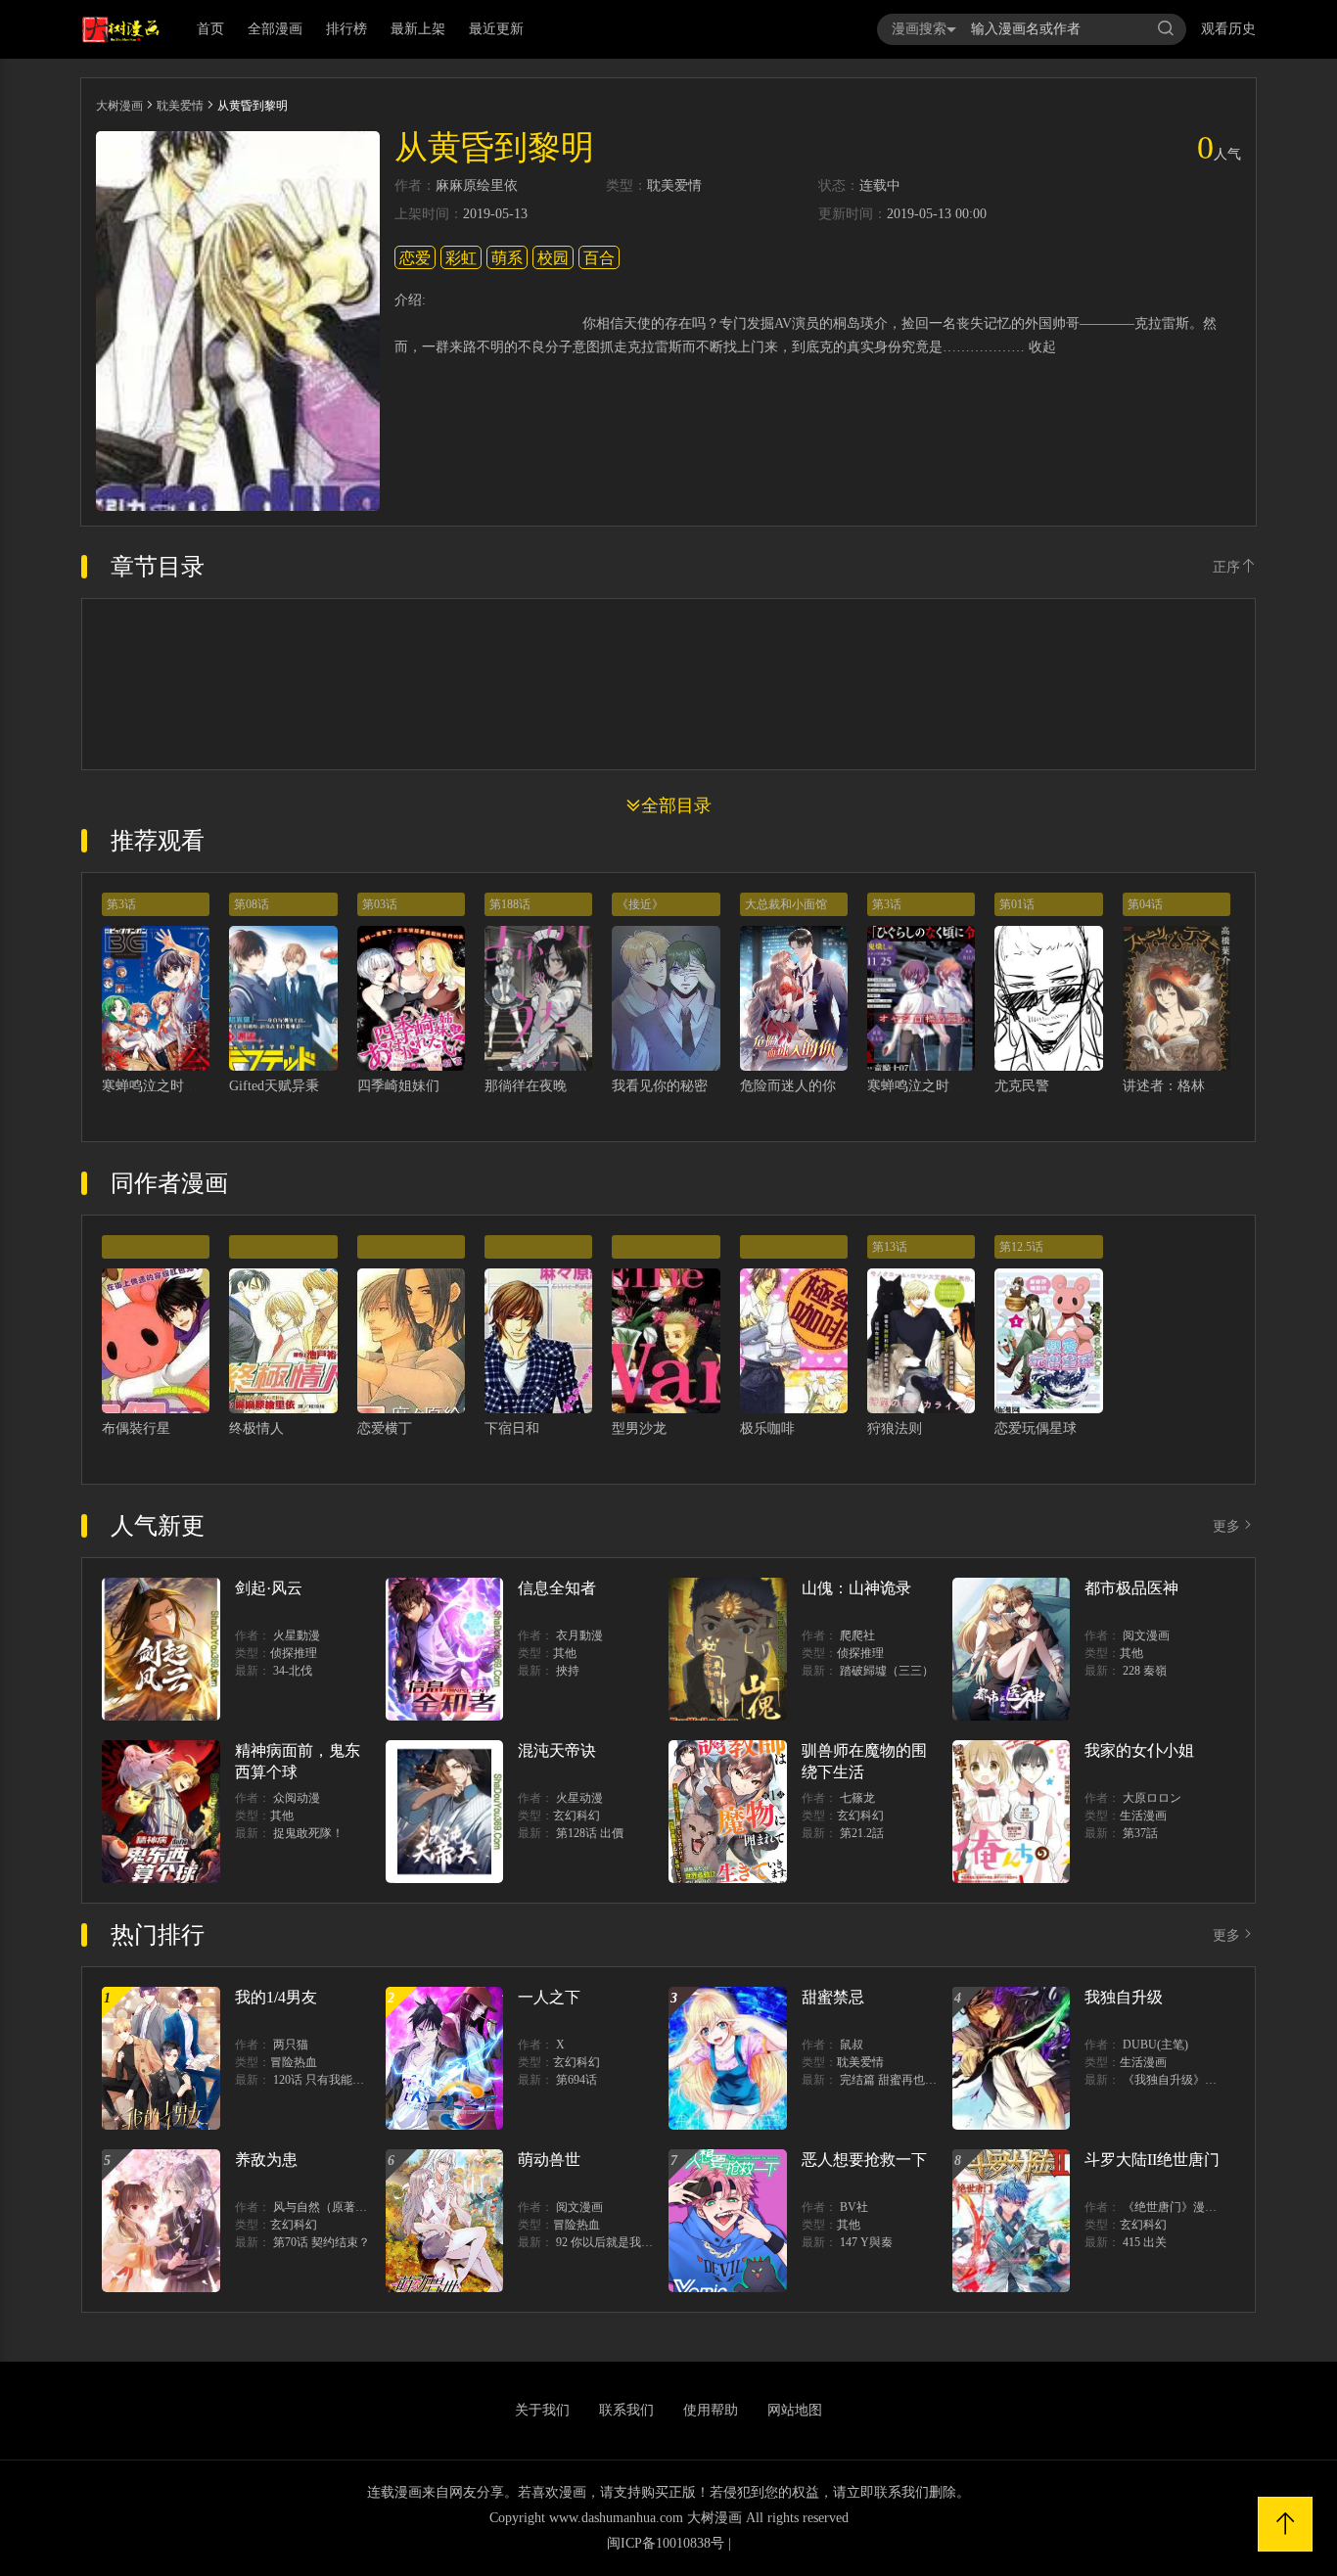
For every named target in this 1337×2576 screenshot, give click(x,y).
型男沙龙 (639, 1428)
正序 (1226, 567)
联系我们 (626, 2410)
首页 (210, 29)
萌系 (507, 258)
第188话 (510, 904)
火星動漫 (297, 1635)
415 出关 (1145, 2242)
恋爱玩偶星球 (1036, 1428)
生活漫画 (1143, 1816)
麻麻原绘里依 (477, 186)
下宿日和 (512, 1428)
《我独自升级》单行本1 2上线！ (1206, 2080)
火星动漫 (579, 1798)
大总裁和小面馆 (786, 904)
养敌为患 (266, 2160)
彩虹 (461, 258)
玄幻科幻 (576, 1816)
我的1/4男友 (276, 1997)
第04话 (1145, 904)
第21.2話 (862, 1833)
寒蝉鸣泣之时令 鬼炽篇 (938, 1086)
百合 (599, 258)
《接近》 (640, 904)
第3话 (121, 904)
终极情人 (256, 1428)
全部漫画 (275, 29)
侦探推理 (294, 1653)
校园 (553, 258)
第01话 (1017, 904)
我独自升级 (1124, 1997)
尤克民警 (1022, 1086)
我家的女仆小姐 (1139, 1750)
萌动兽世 (549, 2160)
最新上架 (418, 29)
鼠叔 (852, 2045)
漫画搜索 (919, 29)
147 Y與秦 (866, 2242)
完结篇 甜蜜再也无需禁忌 (906, 2080)
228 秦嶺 (1145, 1671)
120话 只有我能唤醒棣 (330, 2080)
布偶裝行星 (136, 1428)
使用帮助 (711, 2410)
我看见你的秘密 (660, 1086)
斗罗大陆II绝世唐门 (1152, 2160)
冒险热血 (294, 2062)
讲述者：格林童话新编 (1191, 1086)
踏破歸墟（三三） (887, 1671)
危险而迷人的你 (788, 1086)
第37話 (1140, 1833)
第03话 (380, 904)
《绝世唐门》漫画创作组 (1187, 2207)
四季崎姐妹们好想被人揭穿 (439, 1086)
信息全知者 (557, 1588)
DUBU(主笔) (1155, 2045)
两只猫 (291, 2045)
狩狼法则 (895, 1428)
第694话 (576, 2080)
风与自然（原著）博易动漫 (344, 2207)
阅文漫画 (1146, 1635)
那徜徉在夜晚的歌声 (546, 1086)
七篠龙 (857, 1798)
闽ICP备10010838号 (666, 2543)
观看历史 (1228, 29)
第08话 (252, 904)
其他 (565, 1653)
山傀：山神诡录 (856, 1588)
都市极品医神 (1131, 1588)
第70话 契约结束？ (322, 2242)
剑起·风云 (269, 1588)
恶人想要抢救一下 (864, 2160)
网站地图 (795, 2410)
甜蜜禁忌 (833, 1997)
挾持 (568, 1671)
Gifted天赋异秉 (274, 1086)
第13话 (890, 1247)
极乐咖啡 (767, 1428)
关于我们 (542, 2410)
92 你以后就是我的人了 (616, 2242)
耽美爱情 (180, 106)
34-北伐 (293, 1671)
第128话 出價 (590, 1833)
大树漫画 (119, 106)
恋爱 (415, 258)
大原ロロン (1152, 1798)
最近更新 (496, 29)
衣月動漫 (579, 1635)
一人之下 (549, 1997)
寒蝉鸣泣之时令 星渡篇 (172, 1086)
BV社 (854, 2207)
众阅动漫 (297, 1798)
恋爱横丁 (385, 1428)
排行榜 (346, 29)
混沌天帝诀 (557, 1750)
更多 (1226, 1526)
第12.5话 (1021, 1247)
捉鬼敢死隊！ (308, 1833)
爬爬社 (857, 1635)
